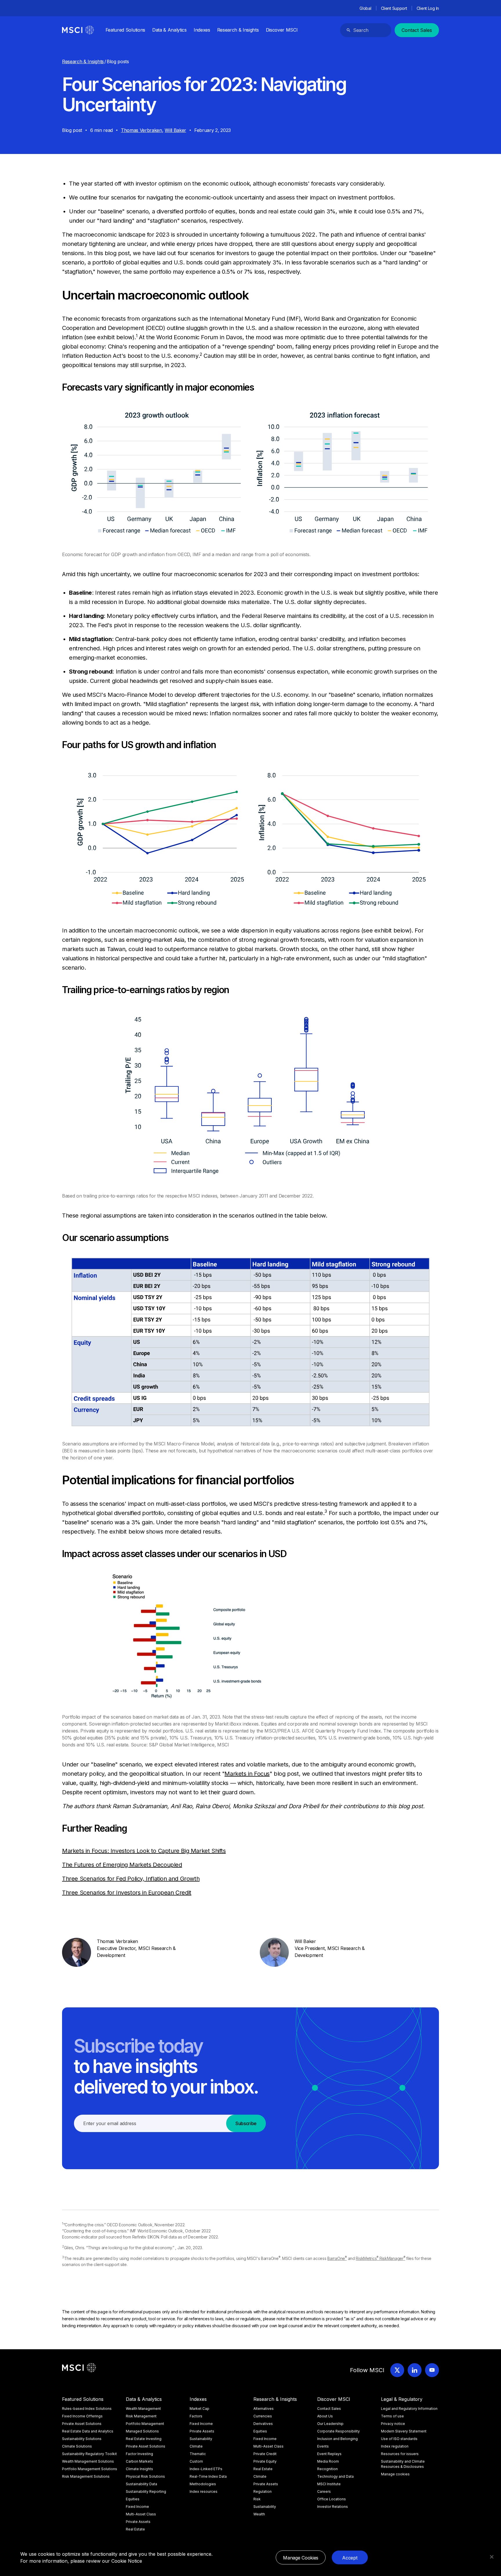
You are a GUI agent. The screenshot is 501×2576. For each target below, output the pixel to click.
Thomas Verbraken (141, 130)
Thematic (198, 2454)
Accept (350, 2558)
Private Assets (138, 2522)
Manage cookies (395, 2474)
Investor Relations (333, 2507)
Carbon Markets (139, 2461)
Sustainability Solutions (82, 2439)
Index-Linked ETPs (206, 2469)
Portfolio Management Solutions (90, 2469)
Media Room (328, 2461)
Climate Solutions (77, 2446)
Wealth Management (143, 2409)
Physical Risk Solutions (145, 2476)
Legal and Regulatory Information (409, 2409)
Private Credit (265, 2454)
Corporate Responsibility (338, 2431)
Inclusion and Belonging (337, 2439)
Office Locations (332, 2499)
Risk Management (141, 2416)
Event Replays (329, 2454)
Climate (196, 2446)
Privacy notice (393, 2424)
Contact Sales (417, 30)
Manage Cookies (301, 2558)
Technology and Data (335, 2476)
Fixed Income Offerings (82, 2416)
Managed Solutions (142, 2431)
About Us (325, 2416)
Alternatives (264, 2409)
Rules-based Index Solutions (87, 2409)
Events (323, 2446)
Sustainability (201, 2439)
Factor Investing (139, 2454)
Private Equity (265, 2461)
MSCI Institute (329, 2484)
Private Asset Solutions (82, 2424)
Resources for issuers (400, 2454)
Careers (324, 2491)
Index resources (204, 2491)
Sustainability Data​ (141, 2484)
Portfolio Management (145, 2424)
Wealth (259, 2514)
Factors (196, 2416)
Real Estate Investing (144, 2439)
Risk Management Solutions (86, 2476)
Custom (196, 2461)
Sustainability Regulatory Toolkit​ (89, 2454)
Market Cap (199, 2409)
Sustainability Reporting (146, 2491)
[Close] (492, 2557)
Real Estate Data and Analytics (88, 2431)
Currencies (263, 2416)
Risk (257, 2499)
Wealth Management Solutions (88, 2461)
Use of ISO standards (399, 2439)
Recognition (327, 2469)
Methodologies (203, 2484)
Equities (133, 2499)
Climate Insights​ (139, 2469)
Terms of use (392, 2416)
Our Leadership (330, 2424)
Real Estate (135, 2529)
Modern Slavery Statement (404, 2431)
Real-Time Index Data (208, 2476)
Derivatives (263, 2424)
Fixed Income (137, 2507)
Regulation (263, 2491)
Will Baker (175, 130)
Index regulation (395, 2446)
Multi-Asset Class (141, 2514)
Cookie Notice (127, 2561)
